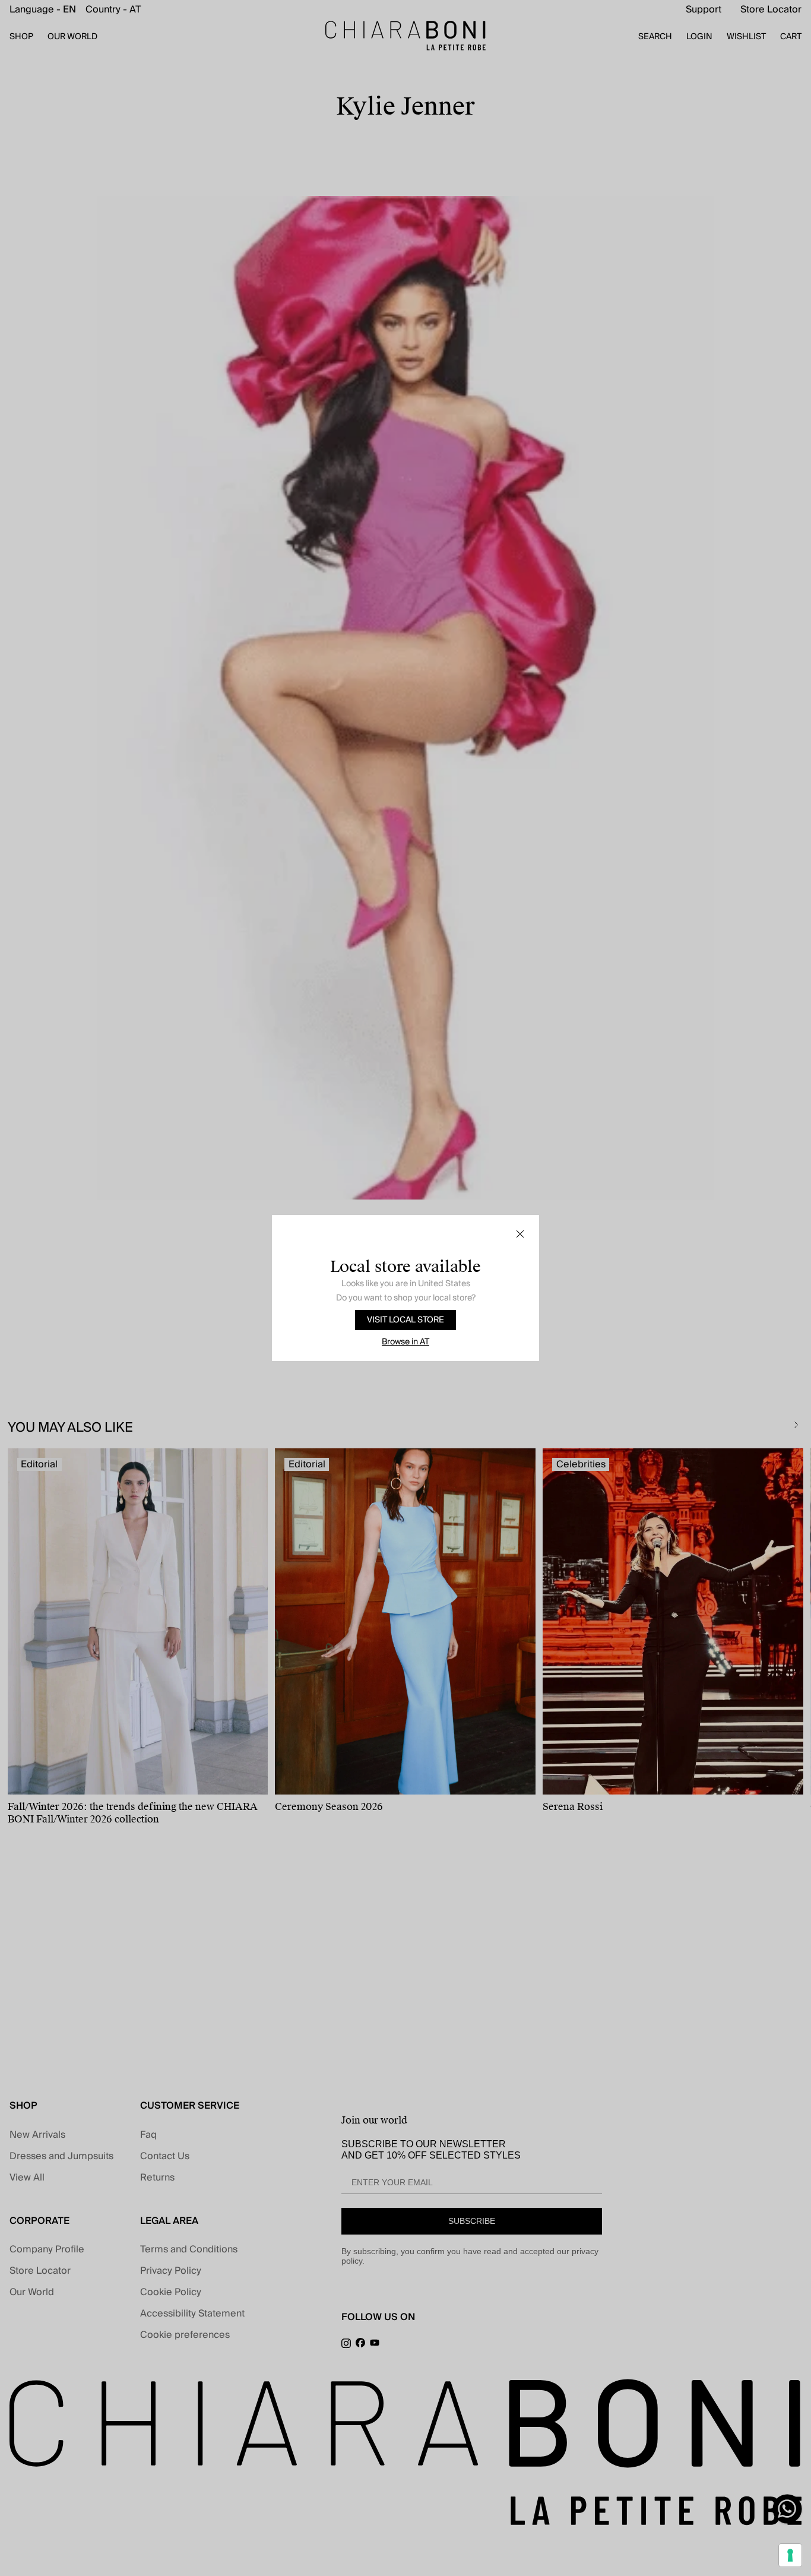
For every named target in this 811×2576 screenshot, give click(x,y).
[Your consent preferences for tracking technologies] (790, 2555)
